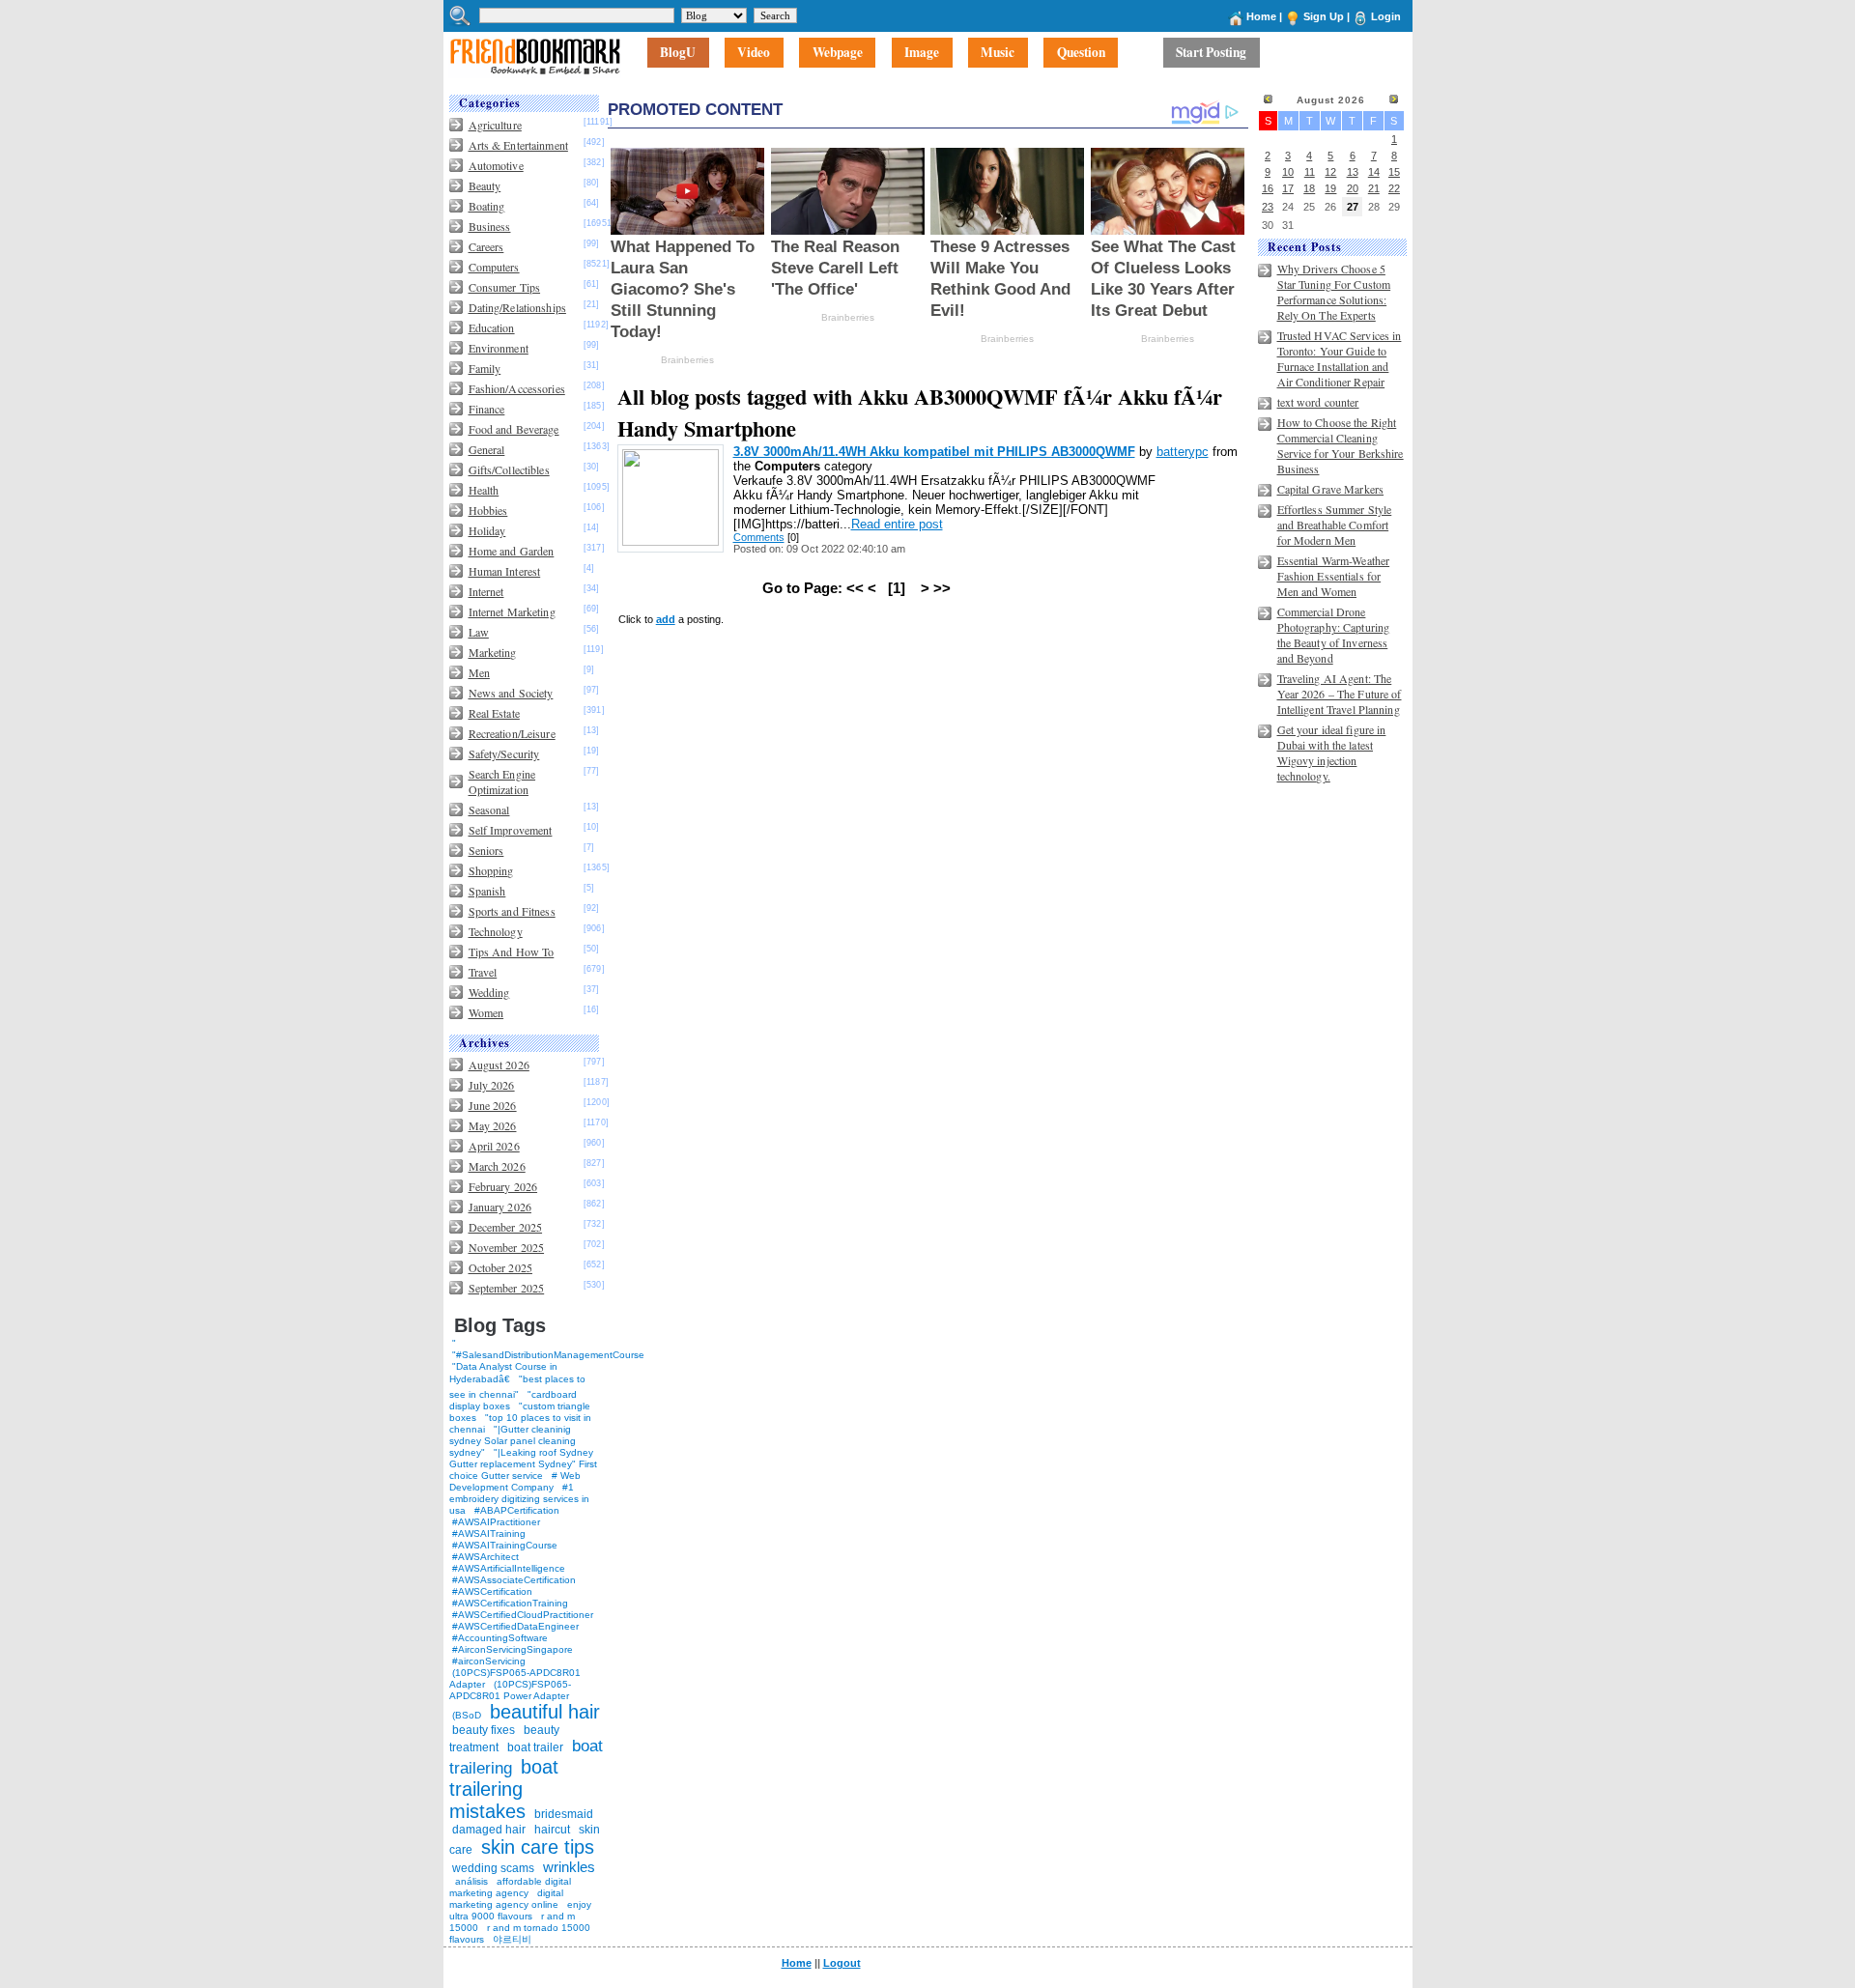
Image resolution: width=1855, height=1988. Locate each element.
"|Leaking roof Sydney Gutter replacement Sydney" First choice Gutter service (523, 1464)
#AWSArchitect (485, 1557)
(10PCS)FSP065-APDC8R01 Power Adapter (510, 1690)
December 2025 (506, 1227)
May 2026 (493, 1125)
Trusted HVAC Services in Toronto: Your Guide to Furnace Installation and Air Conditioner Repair (1340, 358)
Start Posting (1211, 53)
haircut (552, 1830)
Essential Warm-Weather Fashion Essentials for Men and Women (1334, 576)
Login (1386, 16)
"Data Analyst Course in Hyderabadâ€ (503, 1373)
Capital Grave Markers (1331, 489)
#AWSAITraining (489, 1534)
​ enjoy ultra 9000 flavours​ (520, 1910)
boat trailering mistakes (504, 1789)
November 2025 (507, 1247)
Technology (496, 931)
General (487, 449)
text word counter (1318, 402)
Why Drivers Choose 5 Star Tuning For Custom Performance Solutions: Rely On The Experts (1334, 292)
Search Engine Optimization (502, 781)
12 (1330, 172)
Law (479, 632)
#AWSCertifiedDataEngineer (515, 1626)
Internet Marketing (512, 611)
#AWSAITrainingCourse (505, 1545)
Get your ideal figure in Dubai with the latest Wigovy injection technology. (1332, 753)
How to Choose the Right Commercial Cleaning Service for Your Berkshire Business (1341, 445)
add (666, 619)
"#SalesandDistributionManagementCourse (548, 1355)
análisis (470, 1881)
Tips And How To (512, 951)
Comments (759, 537)
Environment (499, 348)
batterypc (1183, 452)
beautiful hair (545, 1712)
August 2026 (499, 1065)
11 (1310, 172)
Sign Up (1324, 16)
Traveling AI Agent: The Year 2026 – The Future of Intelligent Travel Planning (1340, 694)
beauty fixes (484, 1730)
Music (998, 53)
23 (1268, 207)
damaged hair (489, 1830)
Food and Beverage (514, 429)
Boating (487, 206)
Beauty (485, 185)
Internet (486, 591)
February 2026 (503, 1186)
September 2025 (507, 1288)
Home (1261, 16)
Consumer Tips (505, 287)
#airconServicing (489, 1661)
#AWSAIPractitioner (496, 1522)
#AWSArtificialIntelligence (509, 1568)
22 (1394, 188)
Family (485, 368)
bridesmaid (564, 1814)
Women (486, 1012)
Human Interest (505, 571)
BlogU (678, 53)
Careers (486, 246)
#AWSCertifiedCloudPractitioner (523, 1615)
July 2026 (492, 1085)
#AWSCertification (492, 1591)
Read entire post (897, 524)
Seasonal (489, 809)
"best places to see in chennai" (517, 1387)
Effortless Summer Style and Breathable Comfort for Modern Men (1335, 525)
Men (479, 672)
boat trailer (535, 1747)
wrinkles (569, 1867)
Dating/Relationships (517, 307)
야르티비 (512, 1939)
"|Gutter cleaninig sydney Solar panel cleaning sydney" (513, 1441)
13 (1353, 172)
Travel (483, 972)
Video (754, 53)
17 (1288, 188)
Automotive (496, 165)
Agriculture (495, 125)
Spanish (487, 891)
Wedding (489, 992)
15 (1394, 172)
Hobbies (488, 510)
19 (1330, 188)
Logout (842, 1963)
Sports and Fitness (512, 911)
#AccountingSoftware (500, 1638)
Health (484, 490)
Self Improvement (511, 830)
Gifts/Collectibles (509, 469)
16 (1268, 188)
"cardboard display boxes (513, 1400)
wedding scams (493, 1868)
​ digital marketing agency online (506, 1899)
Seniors (486, 850)
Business (490, 226)
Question (1081, 53)
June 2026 (493, 1105)
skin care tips (538, 1847)
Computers (494, 267)
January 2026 (500, 1207)
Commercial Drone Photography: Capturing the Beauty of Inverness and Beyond (1334, 635)
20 (1353, 188)
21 (1374, 188)
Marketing (493, 652)
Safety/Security (504, 753)
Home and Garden (512, 551)
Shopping (491, 870)
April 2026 (494, 1146)
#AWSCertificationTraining (510, 1603)
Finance (487, 409)
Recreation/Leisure (512, 733)
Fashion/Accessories (517, 388)
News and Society (511, 693)
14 (1374, 172)
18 (1309, 188)
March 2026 (497, 1166)
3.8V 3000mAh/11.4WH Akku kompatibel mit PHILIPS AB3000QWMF (934, 452)
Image (922, 53)
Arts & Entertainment (518, 145)
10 (1288, 172)
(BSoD (467, 1715)
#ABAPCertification (517, 1510)
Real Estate (494, 713)
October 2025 (500, 1267)
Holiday (487, 530)
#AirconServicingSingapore (513, 1649)
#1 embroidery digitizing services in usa (519, 1499)
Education (492, 327)
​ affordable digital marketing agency (510, 1887)
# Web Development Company (515, 1481)
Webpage (838, 53)
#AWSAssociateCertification (514, 1580)
